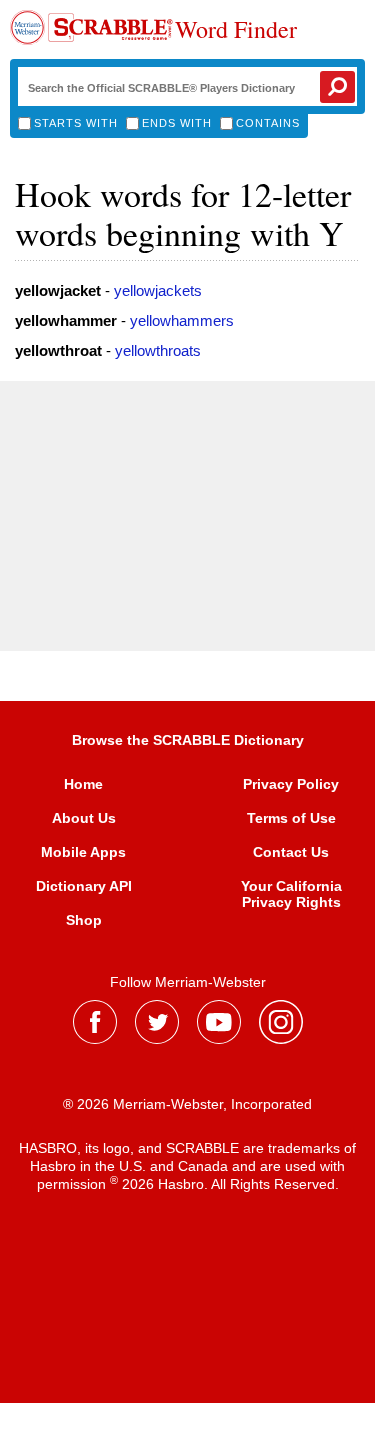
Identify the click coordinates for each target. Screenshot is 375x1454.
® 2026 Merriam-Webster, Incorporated (187, 1104)
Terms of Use (291, 818)
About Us (84, 818)
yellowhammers (182, 320)
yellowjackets (158, 290)
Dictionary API (84, 886)
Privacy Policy (291, 784)
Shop (84, 920)
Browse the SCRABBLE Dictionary (188, 740)
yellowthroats (158, 350)
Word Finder (236, 30)
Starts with (76, 123)
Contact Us (291, 852)
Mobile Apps (83, 852)
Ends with (177, 123)
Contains (268, 123)
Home (83, 784)
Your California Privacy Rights (291, 894)
